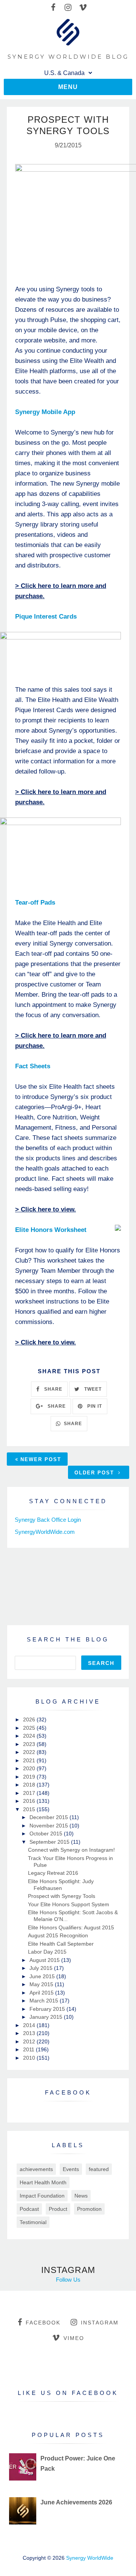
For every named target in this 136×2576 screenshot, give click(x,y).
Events (71, 2169)
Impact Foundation (42, 2196)
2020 (30, 1768)
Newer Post (41, 1459)
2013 (30, 2033)
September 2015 (50, 1842)
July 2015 (42, 1968)
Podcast (29, 2209)
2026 (30, 1719)
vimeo (74, 2338)
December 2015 (49, 1817)
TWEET (92, 1389)
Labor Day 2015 (47, 1952)
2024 (30, 1736)
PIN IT (94, 1406)
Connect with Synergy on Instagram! (71, 1850)
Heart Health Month (43, 2182)
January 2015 (47, 2017)
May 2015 (42, 1984)
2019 (30, 1777)
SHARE (53, 1389)
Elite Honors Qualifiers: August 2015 (71, 1927)
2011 (29, 2049)
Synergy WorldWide (90, 2558)
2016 (30, 1801)
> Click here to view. (46, 1209)
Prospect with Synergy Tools (62, 1896)
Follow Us (68, 2280)
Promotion (89, 2209)
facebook (43, 2323)
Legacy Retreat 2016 (53, 1873)
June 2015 (43, 1976)
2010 (30, 2058)
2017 (30, 1793)
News (81, 2196)
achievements (36, 2169)
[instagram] (68, 8)
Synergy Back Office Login (48, 1520)
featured (99, 2169)
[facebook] (53, 8)
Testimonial (33, 2222)
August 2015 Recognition (58, 1935)
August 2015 (45, 1960)
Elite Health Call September (61, 1944)
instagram (100, 2323)
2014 (30, 2025)
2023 (30, 1744)
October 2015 (47, 1834)
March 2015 (45, 2001)
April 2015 (42, 1993)
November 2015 (49, 1826)
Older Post (95, 1473)
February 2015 (48, 2009)
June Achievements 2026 (76, 2502)
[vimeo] (83, 8)
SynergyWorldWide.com (45, 1532)
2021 (30, 1760)
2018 (30, 1785)
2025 (30, 1728)
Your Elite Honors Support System (69, 1904)
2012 (30, 2041)
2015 (30, 1809)
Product (58, 2209)
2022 (30, 1752)
